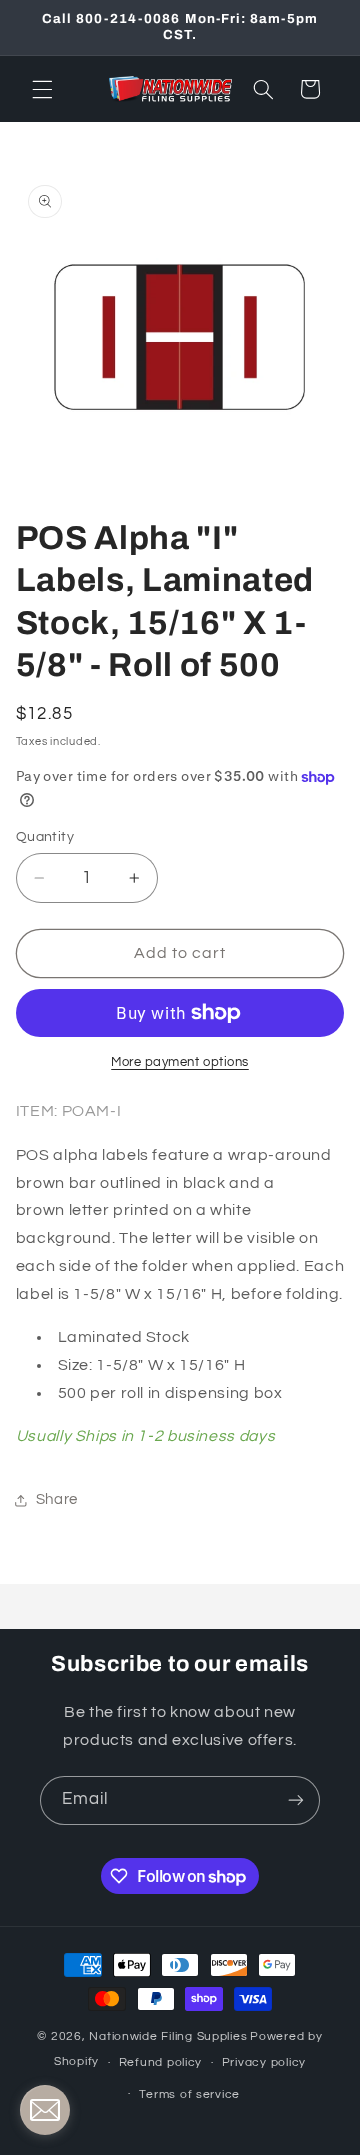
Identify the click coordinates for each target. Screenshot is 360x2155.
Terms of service (189, 2094)
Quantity (45, 837)
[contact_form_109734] (45, 2110)
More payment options (180, 1062)
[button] (42, 89)
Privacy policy (264, 2062)
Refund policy (161, 2062)
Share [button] (57, 1499)
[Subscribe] (296, 1800)
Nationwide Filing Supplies (168, 2036)
